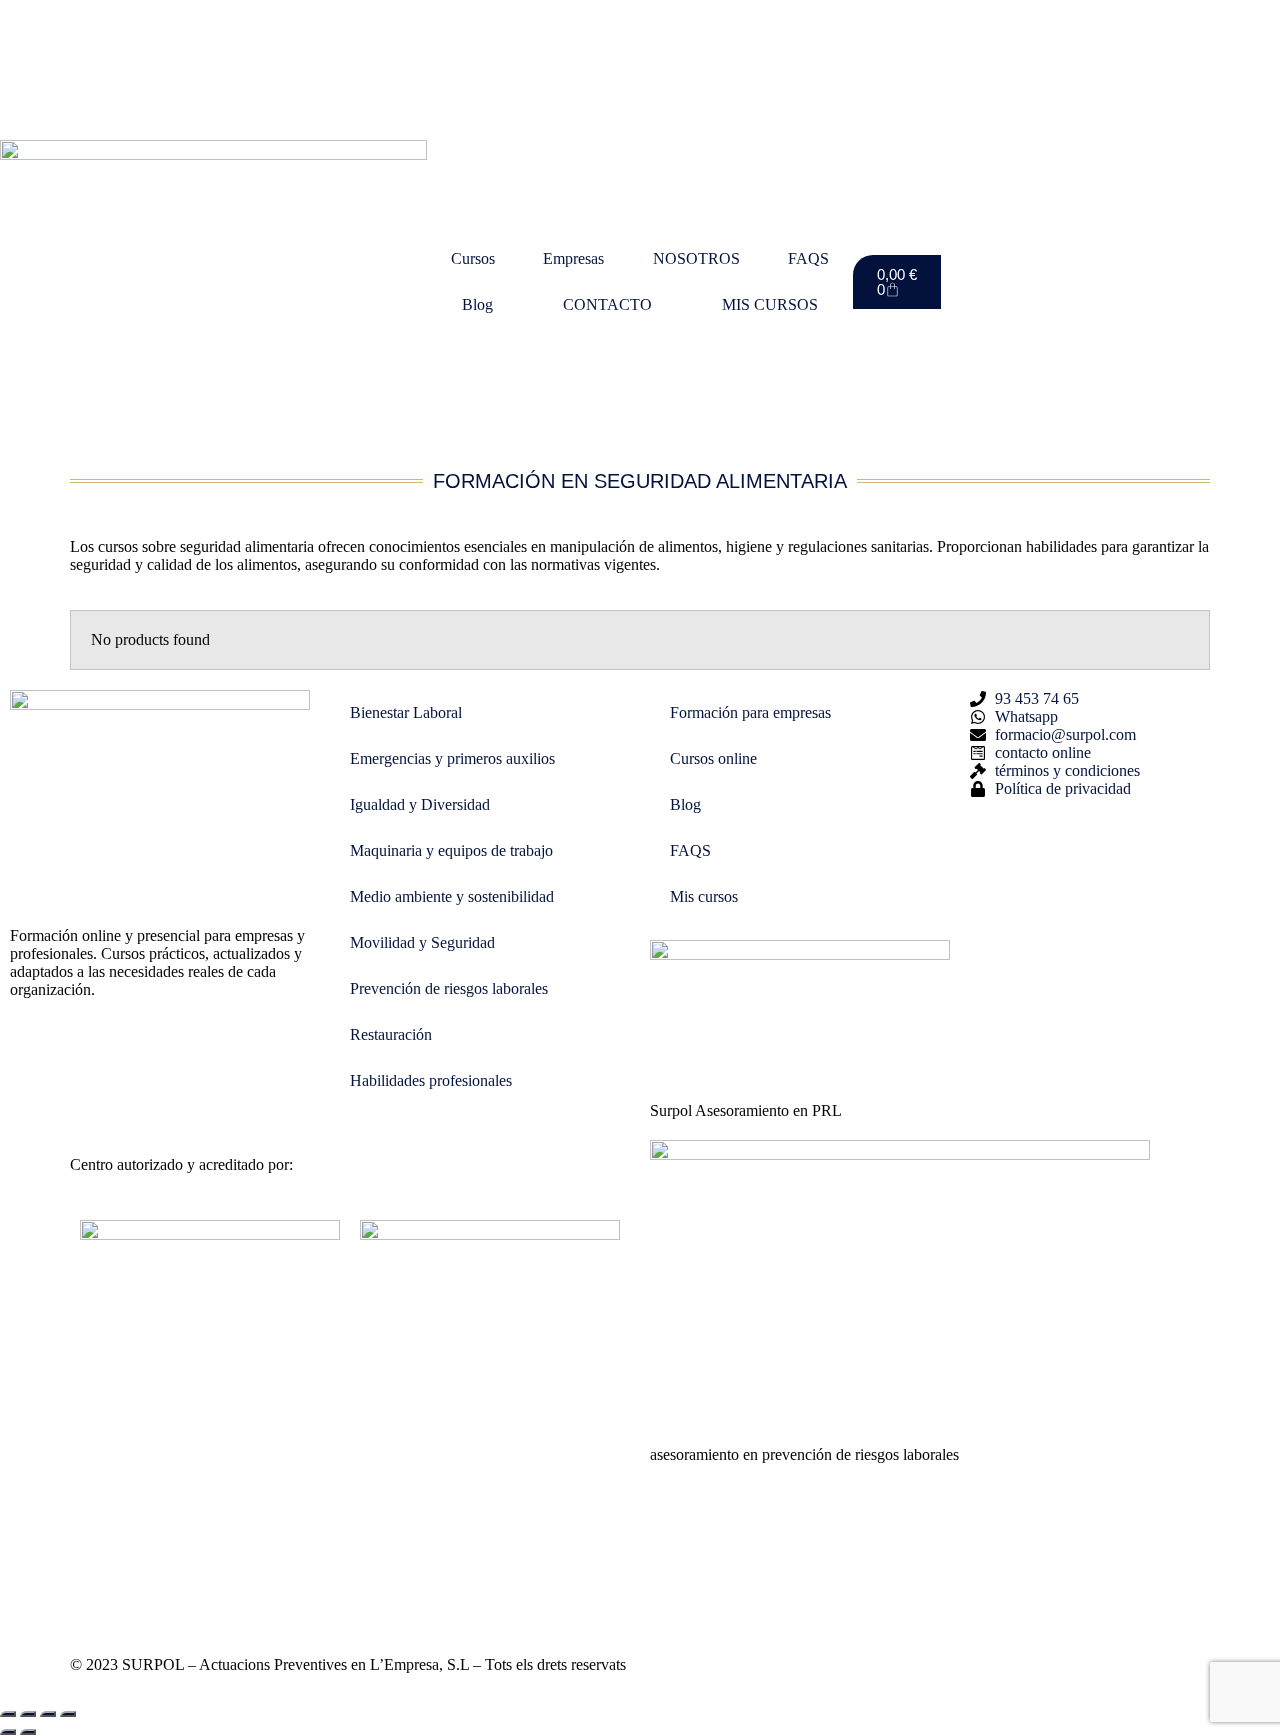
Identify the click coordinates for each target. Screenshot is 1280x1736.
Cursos (473, 258)
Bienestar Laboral (406, 712)
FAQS (808, 258)
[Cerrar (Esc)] (68, 1714)
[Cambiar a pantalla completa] (28, 1714)
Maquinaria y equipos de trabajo (451, 850)
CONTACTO (607, 304)
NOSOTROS (696, 258)
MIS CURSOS (770, 304)
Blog (477, 304)
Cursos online (713, 758)
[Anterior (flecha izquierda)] (8, 1732)
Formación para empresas (750, 712)
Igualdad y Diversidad (420, 804)
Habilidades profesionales (431, 1080)
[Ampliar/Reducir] (8, 1714)
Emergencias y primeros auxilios (452, 758)
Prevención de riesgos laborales (449, 988)
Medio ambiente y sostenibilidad (452, 896)
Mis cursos (704, 896)
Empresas (573, 258)
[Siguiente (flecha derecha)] (28, 1732)
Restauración (391, 1034)
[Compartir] (48, 1714)
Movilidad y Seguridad (422, 942)
